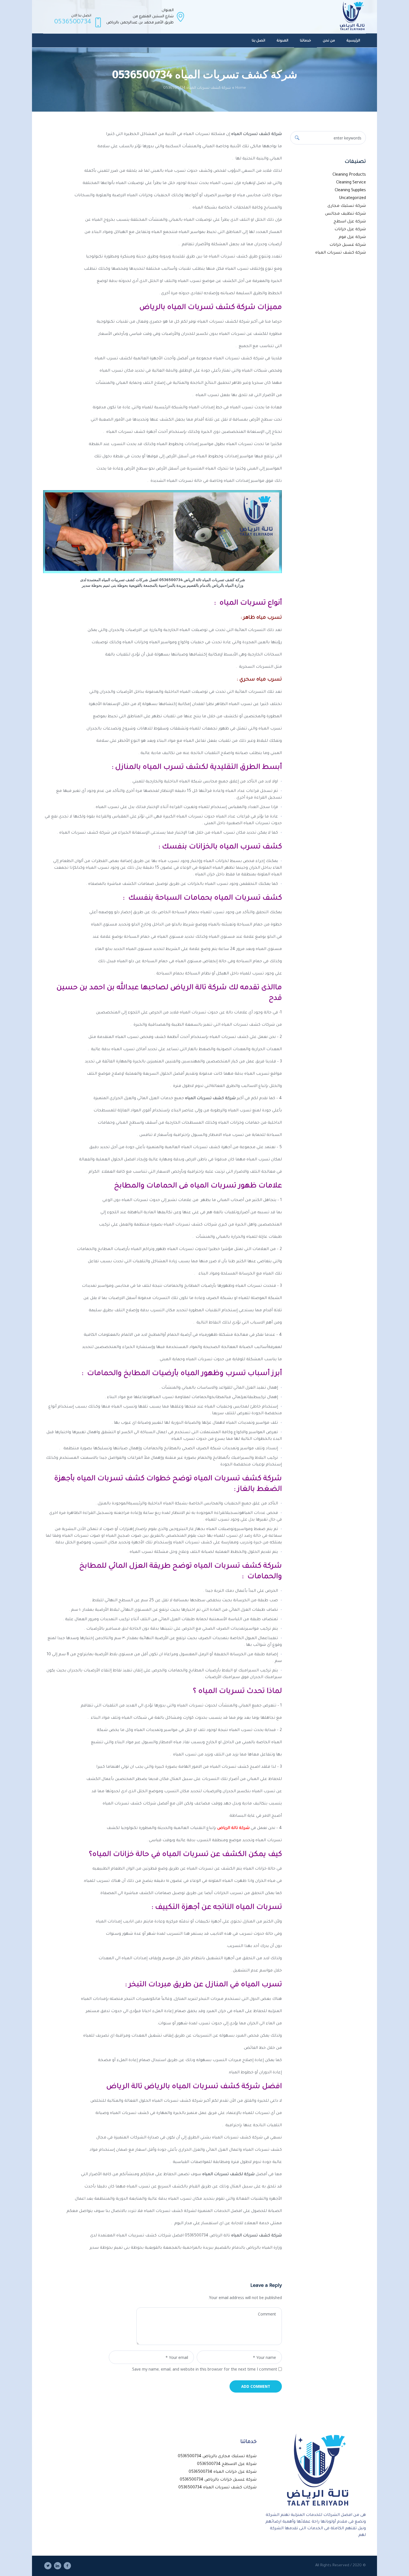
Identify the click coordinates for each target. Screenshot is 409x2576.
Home (241, 88)
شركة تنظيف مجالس (345, 214)
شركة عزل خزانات (350, 230)
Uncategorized (352, 198)
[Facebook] (67, 2566)
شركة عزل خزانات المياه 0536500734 (223, 2472)
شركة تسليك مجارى (347, 206)
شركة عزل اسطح (350, 222)
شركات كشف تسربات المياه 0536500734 (217, 2488)
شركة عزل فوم (352, 237)
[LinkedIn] (58, 2566)
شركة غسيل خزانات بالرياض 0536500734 (218, 2480)
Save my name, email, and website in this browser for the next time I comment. (204, 2370)
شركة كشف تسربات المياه (341, 253)
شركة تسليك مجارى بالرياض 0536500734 (217, 2457)
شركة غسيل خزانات (348, 245)
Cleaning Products (349, 175)
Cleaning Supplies (350, 191)
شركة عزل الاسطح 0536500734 (227, 2464)
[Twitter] (48, 2566)
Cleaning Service (351, 183)
